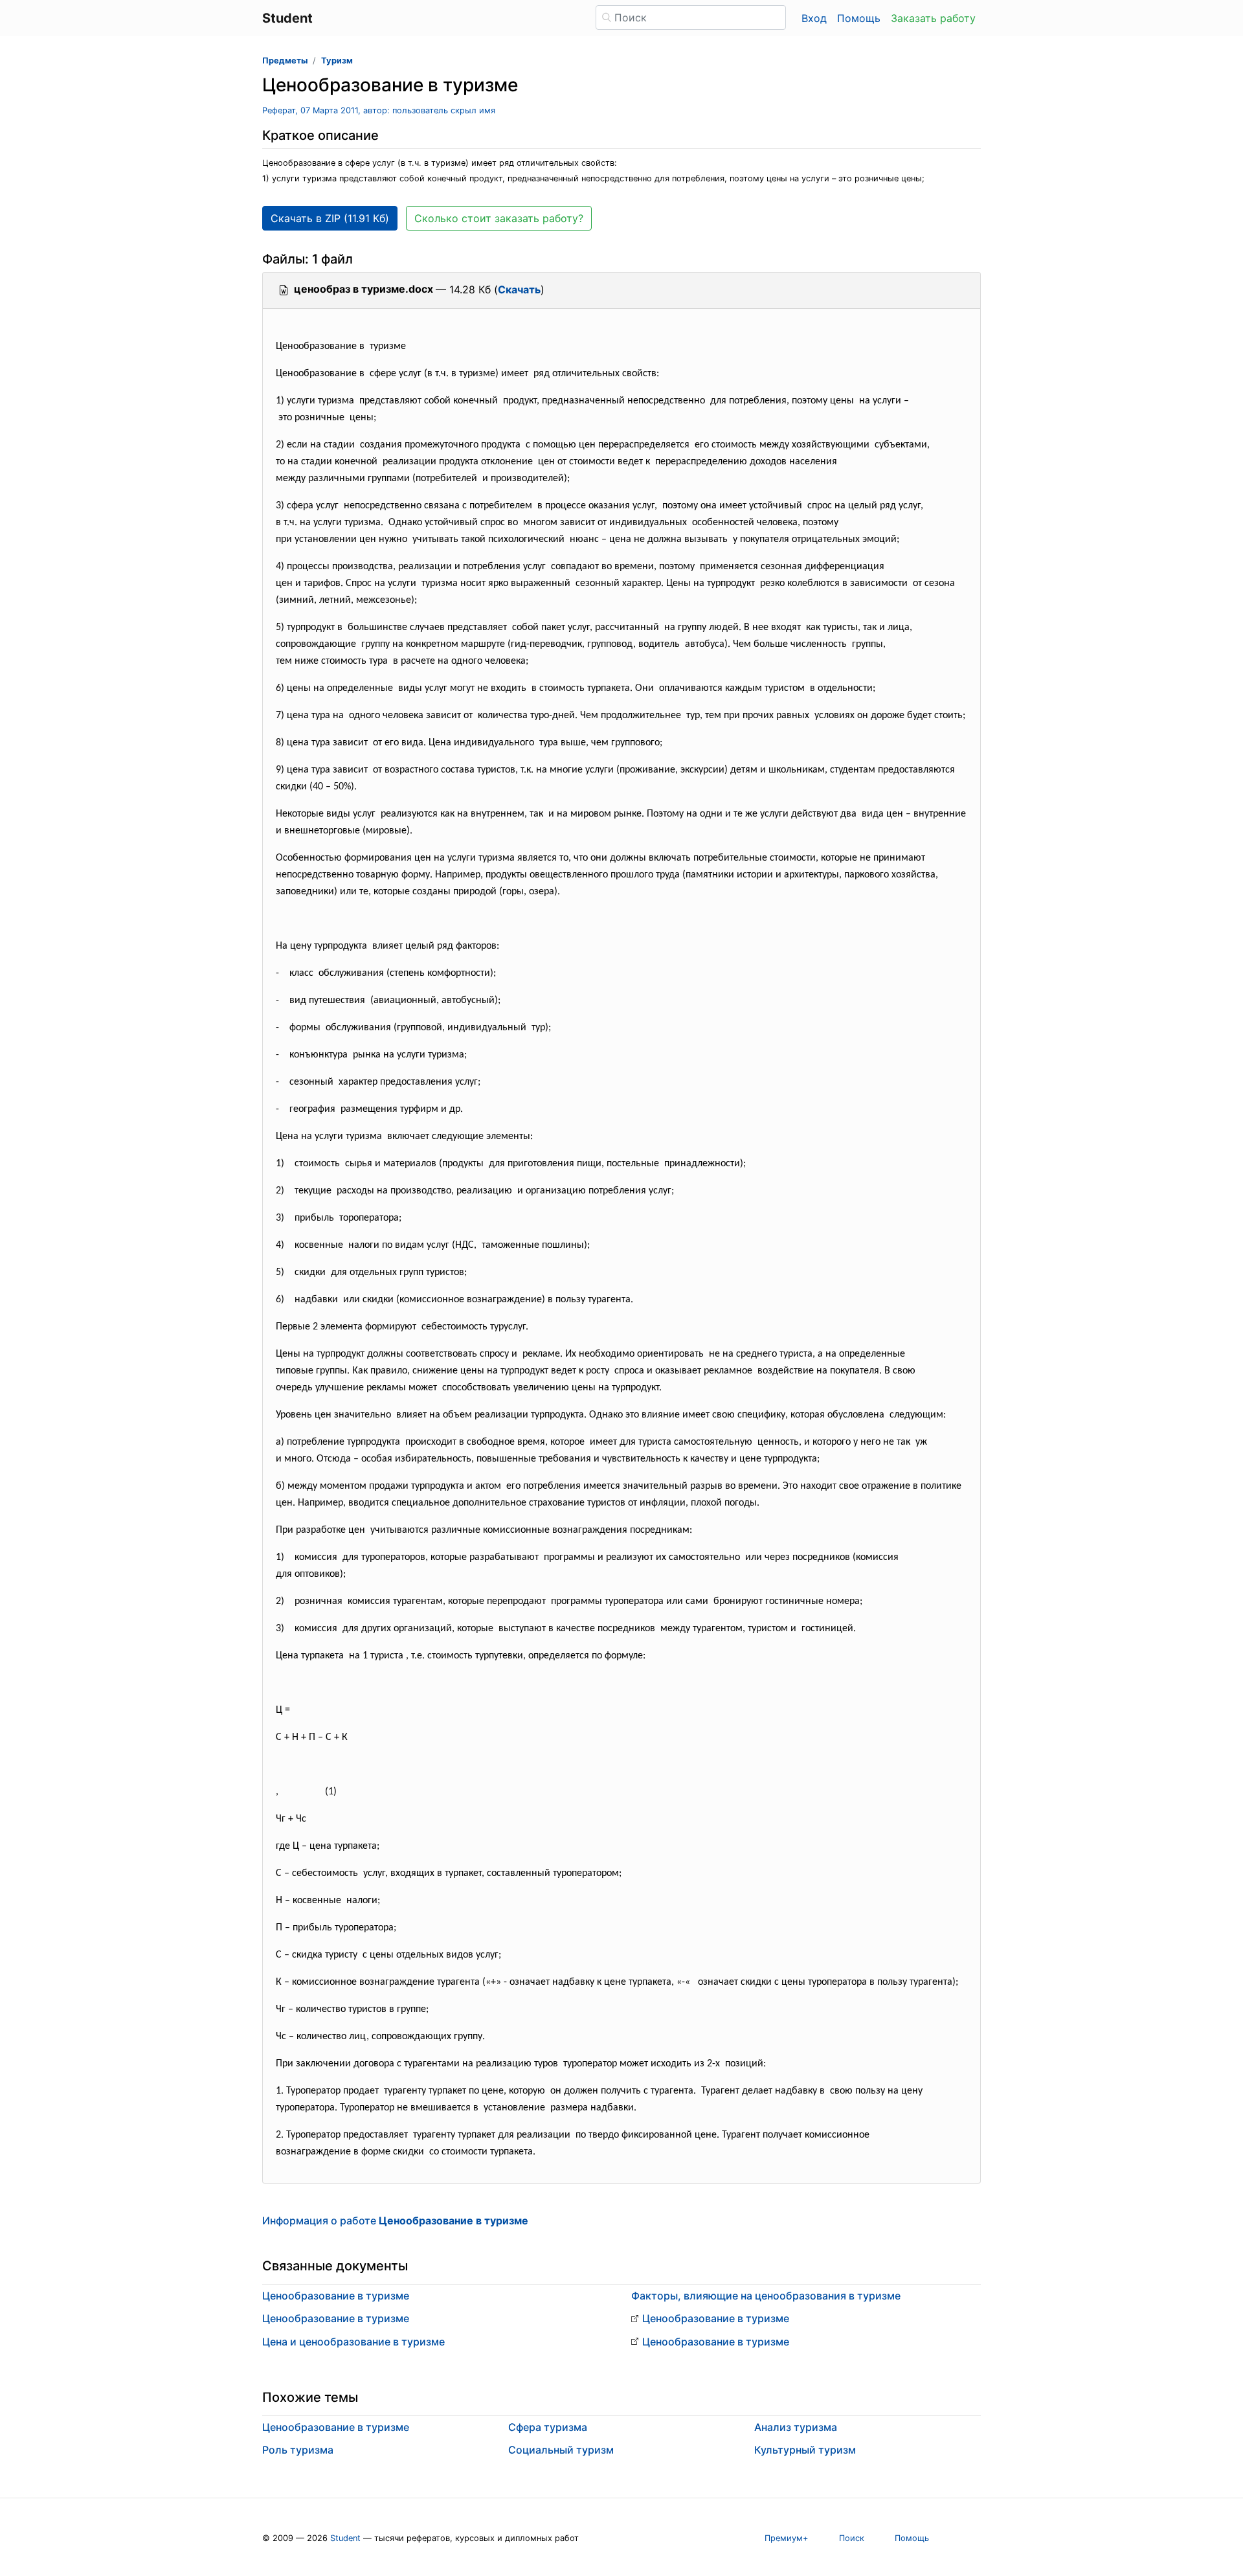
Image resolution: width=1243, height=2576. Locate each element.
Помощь (859, 18)
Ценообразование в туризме (336, 2296)
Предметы (285, 61)
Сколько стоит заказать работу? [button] (499, 218)
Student (345, 2538)
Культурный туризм (805, 2450)
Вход (814, 18)
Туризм (337, 61)
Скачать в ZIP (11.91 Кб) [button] (330, 218)
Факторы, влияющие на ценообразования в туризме (766, 2296)
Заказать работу (933, 18)
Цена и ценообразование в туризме (353, 2342)
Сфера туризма (548, 2427)
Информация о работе (395, 2220)
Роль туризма (298, 2450)
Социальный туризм (561, 2450)
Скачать (519, 289)
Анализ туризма (796, 2427)
